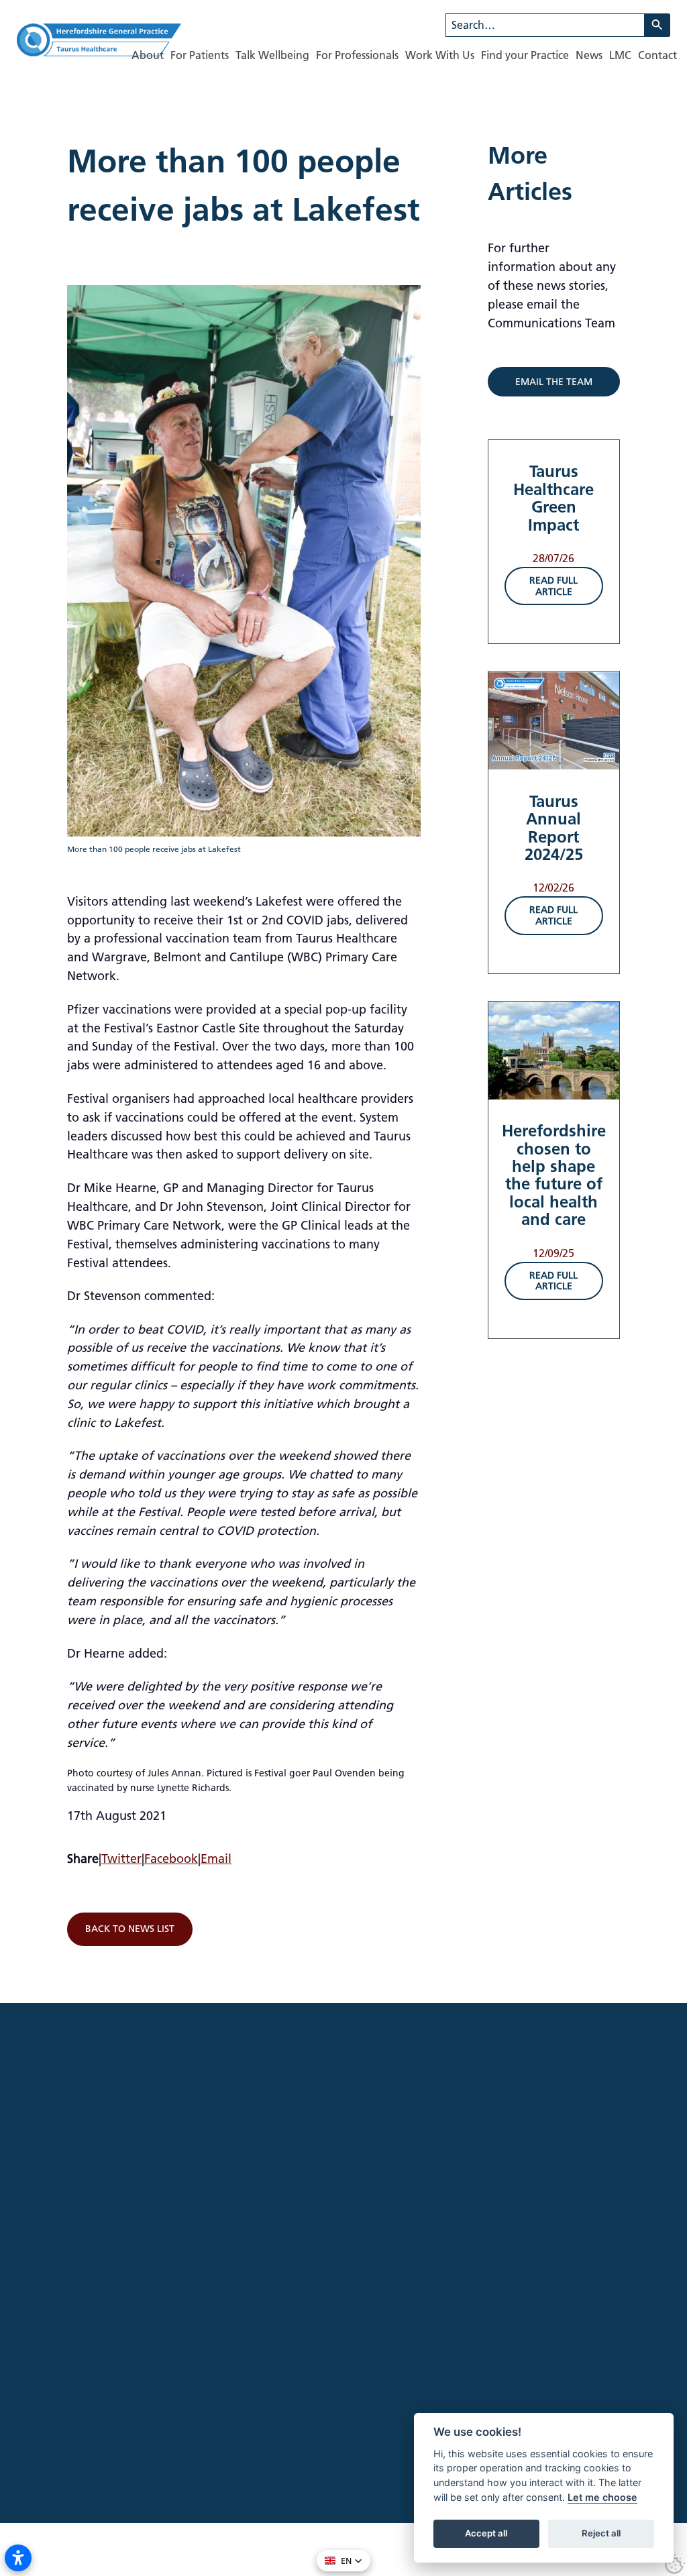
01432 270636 (185, 2392)
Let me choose (602, 2497)
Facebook (171, 1859)
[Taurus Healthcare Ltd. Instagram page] (89, 2340)
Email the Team (554, 382)
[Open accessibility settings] (18, 2558)
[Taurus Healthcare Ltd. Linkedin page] (114, 2340)
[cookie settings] (675, 2564)
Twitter (121, 1859)
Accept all (486, 2533)
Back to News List (130, 1929)
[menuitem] (148, 55)
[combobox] (545, 25)
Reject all (601, 2533)
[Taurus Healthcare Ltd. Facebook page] (63, 2340)
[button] (343, 2561)
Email (216, 1859)
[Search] (657, 25)
